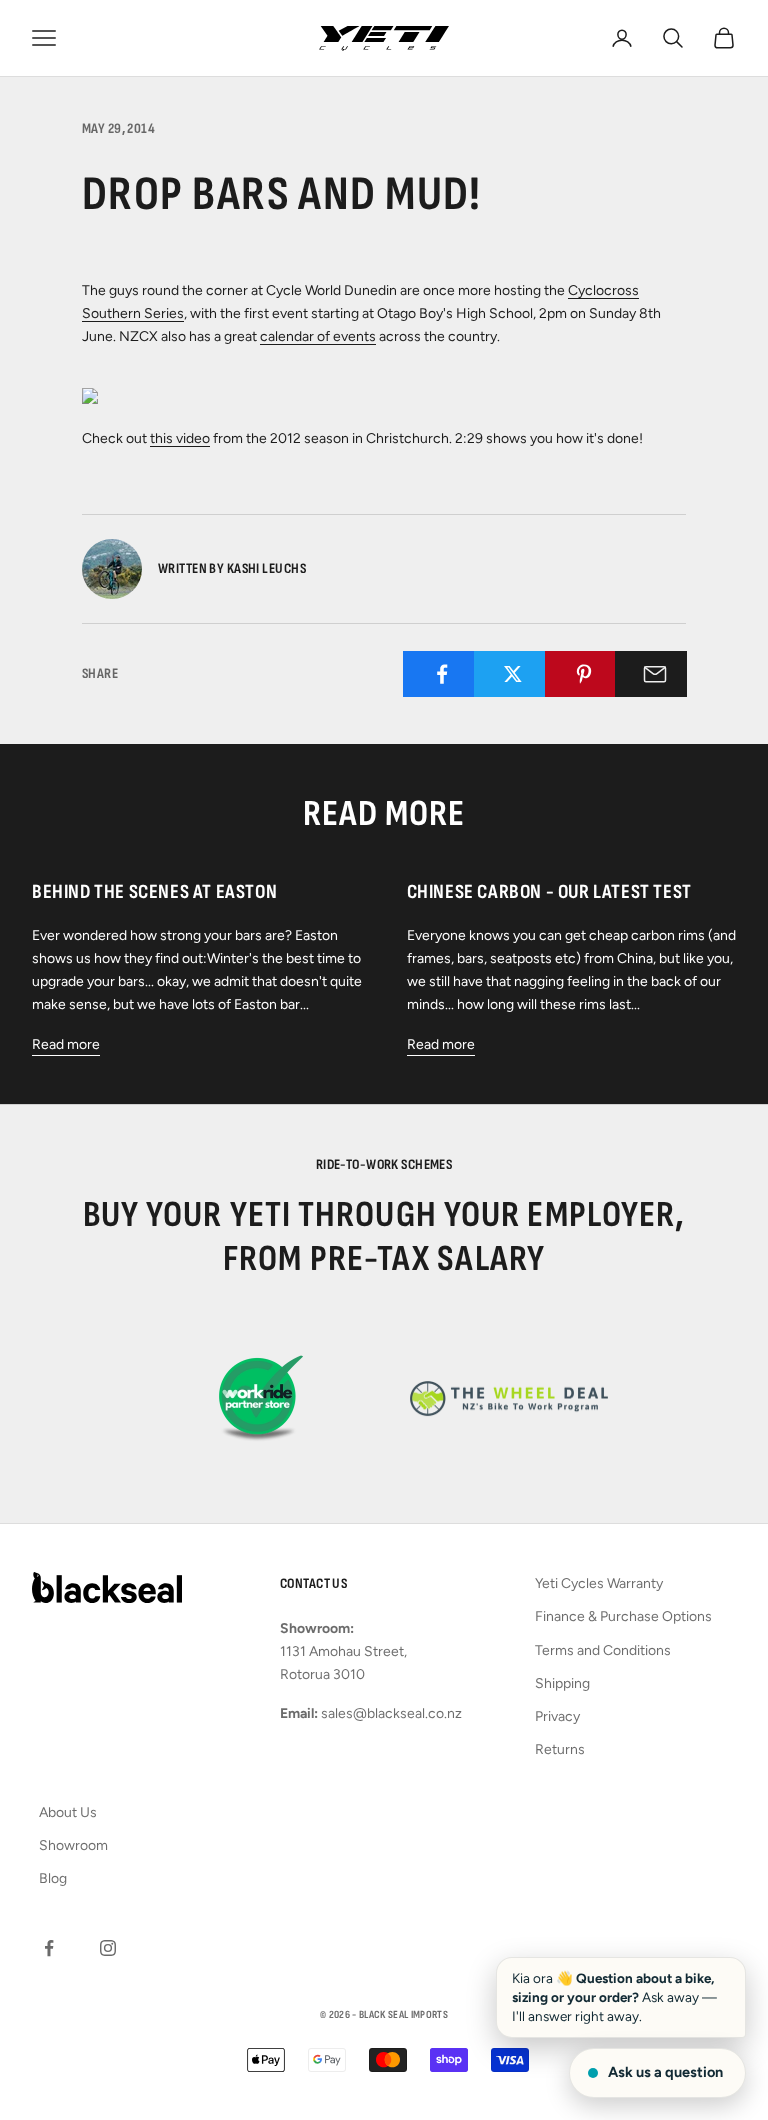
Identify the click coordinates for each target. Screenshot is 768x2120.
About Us (68, 1812)
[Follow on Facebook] (49, 1948)
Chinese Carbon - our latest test (549, 892)
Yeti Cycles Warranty (599, 1583)
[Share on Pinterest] (584, 674)
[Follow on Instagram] (108, 1948)
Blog (53, 1878)
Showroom (73, 1845)
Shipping (562, 1683)
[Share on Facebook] (442, 674)
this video (180, 438)
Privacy (557, 1716)
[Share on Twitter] (513, 674)
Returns (560, 1749)
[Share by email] (654, 674)
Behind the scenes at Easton (154, 892)
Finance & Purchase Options (623, 1616)
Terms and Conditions (603, 1650)
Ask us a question (665, 2072)
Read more (66, 1044)
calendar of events (318, 336)
